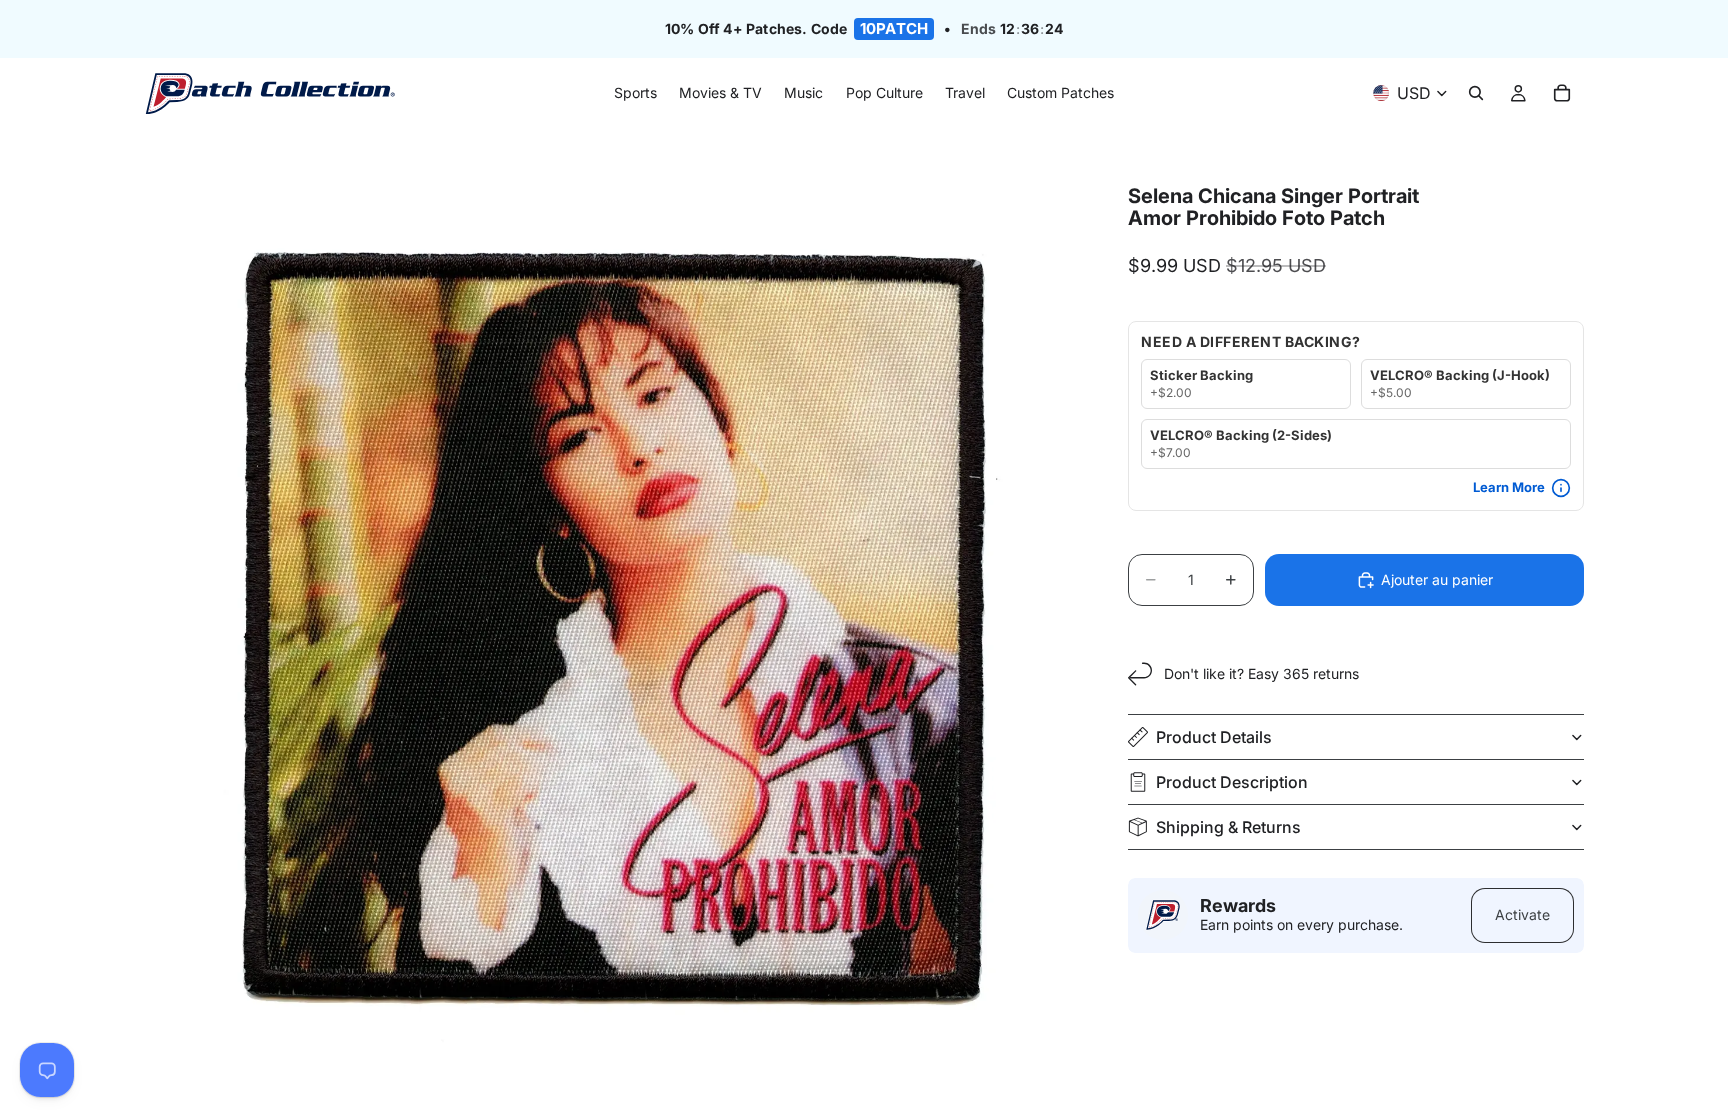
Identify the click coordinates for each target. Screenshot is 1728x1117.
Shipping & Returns (1228, 827)
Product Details (1214, 737)
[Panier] (1562, 94)
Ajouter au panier (1437, 579)
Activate (1522, 914)
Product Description (1232, 782)
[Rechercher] (1476, 94)
